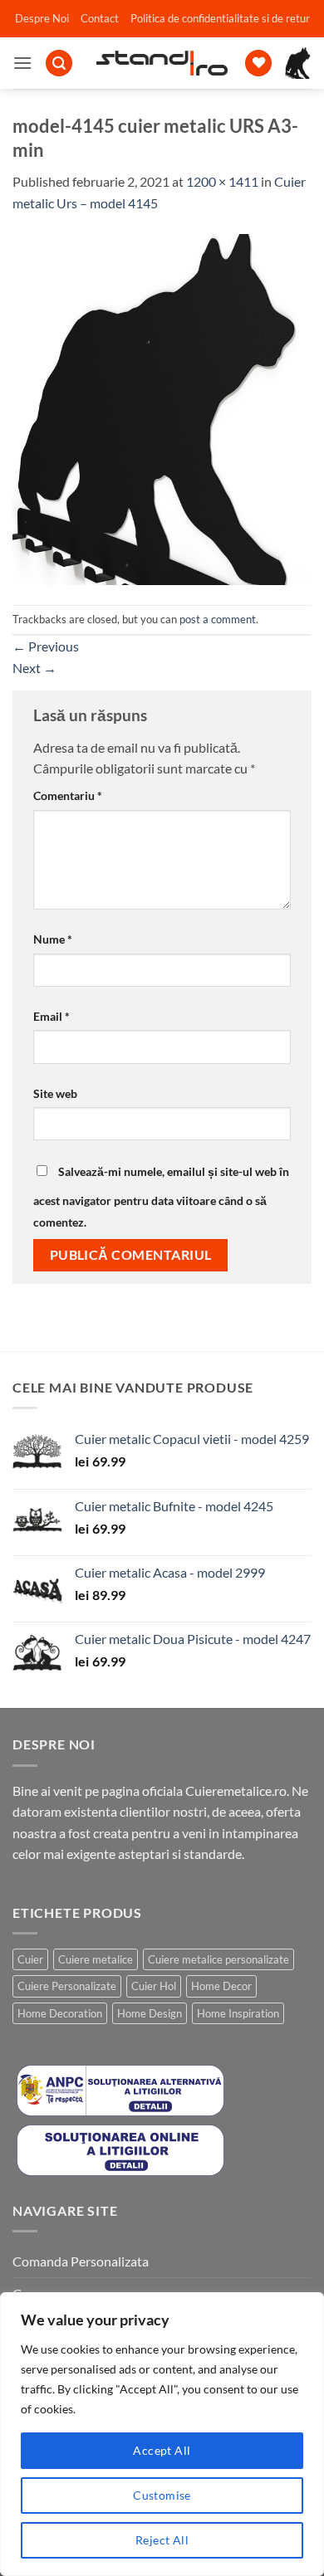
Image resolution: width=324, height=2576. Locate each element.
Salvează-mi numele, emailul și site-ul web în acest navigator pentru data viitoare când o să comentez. (161, 1197)
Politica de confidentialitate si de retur (220, 18)
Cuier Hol (154, 1986)
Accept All (162, 2450)
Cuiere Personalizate (67, 1986)
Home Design (150, 2013)
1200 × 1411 (222, 181)
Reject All (162, 2540)
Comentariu (68, 795)
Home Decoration (60, 2013)
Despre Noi (42, 18)
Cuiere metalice (96, 1959)
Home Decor (221, 1986)
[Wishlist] (258, 63)
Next (34, 668)
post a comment (218, 619)
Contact (100, 18)
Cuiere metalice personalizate (218, 1959)
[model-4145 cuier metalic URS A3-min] (162, 407)
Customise (162, 2495)
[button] (22, 63)
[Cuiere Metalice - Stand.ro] (162, 63)
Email (52, 1016)
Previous (46, 646)
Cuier (30, 1959)
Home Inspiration (238, 2013)
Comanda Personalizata (81, 2261)
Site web (55, 1093)
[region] (162, 2434)
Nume (53, 939)
